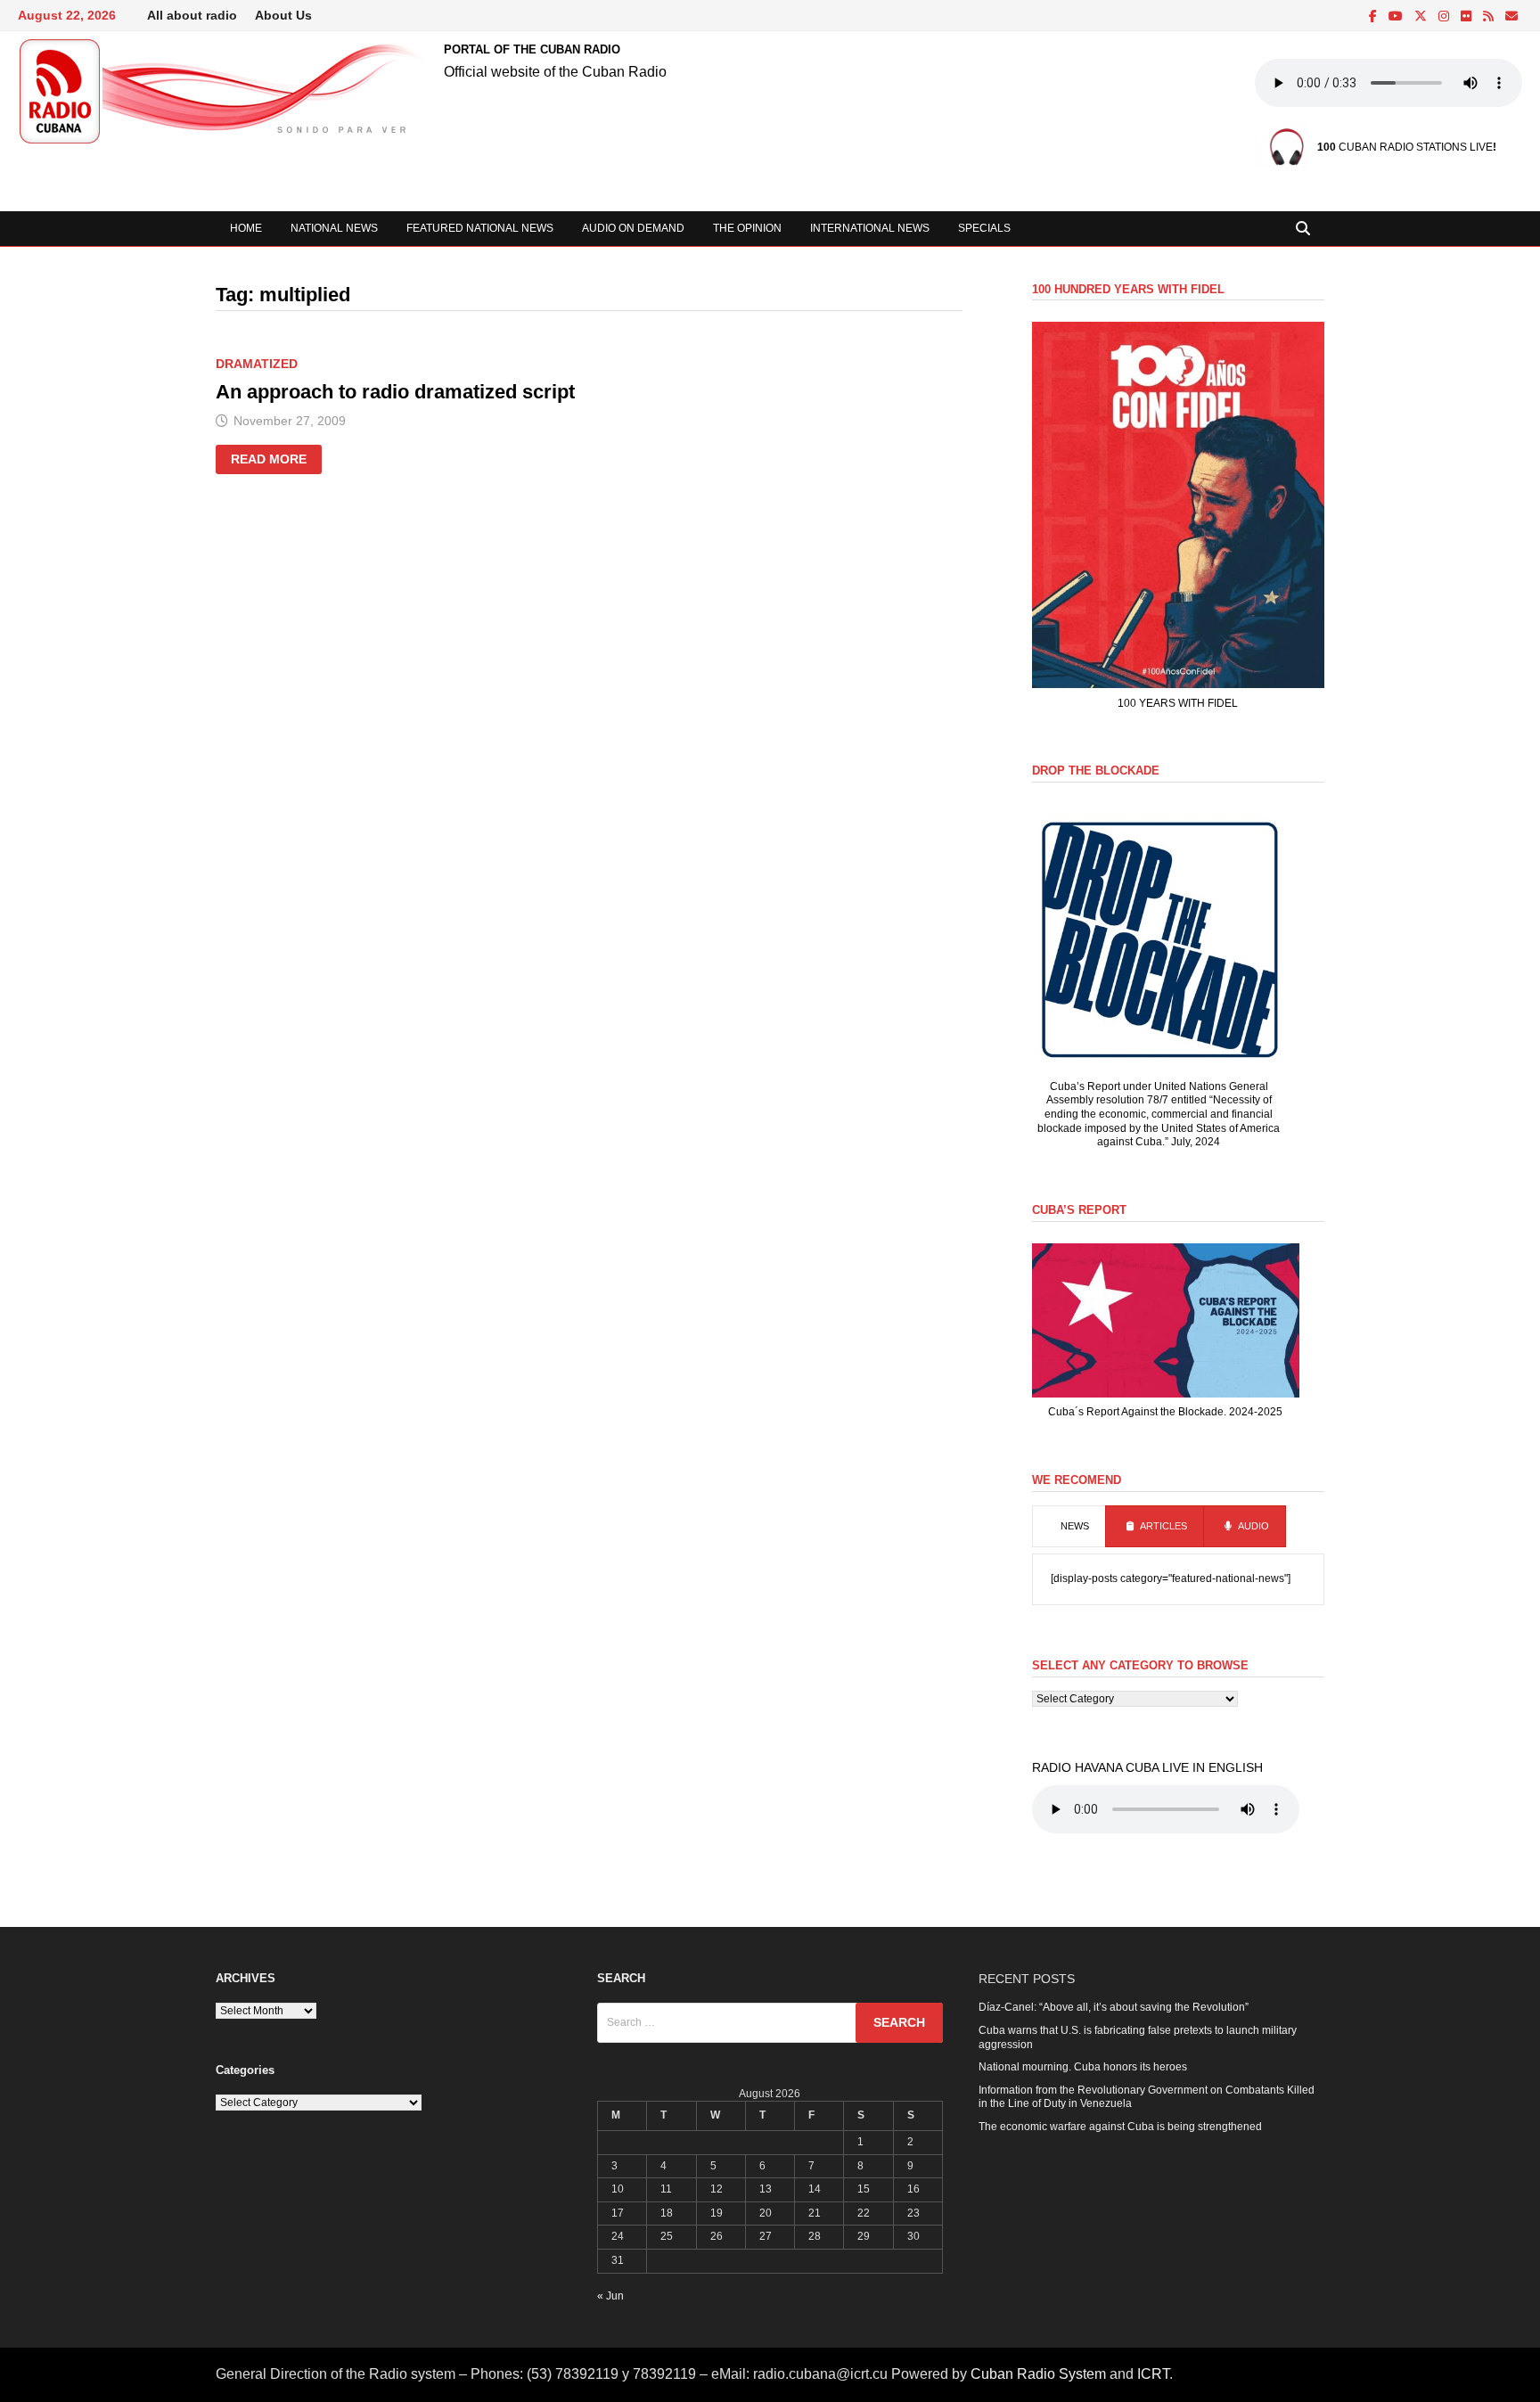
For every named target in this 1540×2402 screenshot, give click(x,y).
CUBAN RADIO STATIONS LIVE (1405, 147)
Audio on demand (633, 228)
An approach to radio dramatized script (395, 392)
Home (246, 228)
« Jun (610, 2296)
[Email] (1511, 17)
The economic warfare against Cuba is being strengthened (1120, 2127)
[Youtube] (1397, 17)
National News (334, 228)
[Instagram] (1445, 17)
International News (870, 228)
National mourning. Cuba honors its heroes (1083, 2067)
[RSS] (1490, 17)
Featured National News (480, 228)
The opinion (747, 228)
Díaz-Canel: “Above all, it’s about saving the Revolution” (1114, 2007)
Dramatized (257, 364)
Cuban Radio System (1038, 2374)
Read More (271, 462)
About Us (283, 15)
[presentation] (1069, 1527)
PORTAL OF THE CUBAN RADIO (532, 49)
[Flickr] (1467, 17)
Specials (984, 228)
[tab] (1069, 1527)
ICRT (1153, 2374)
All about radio (192, 15)
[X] (1422, 17)
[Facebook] (1374, 17)
